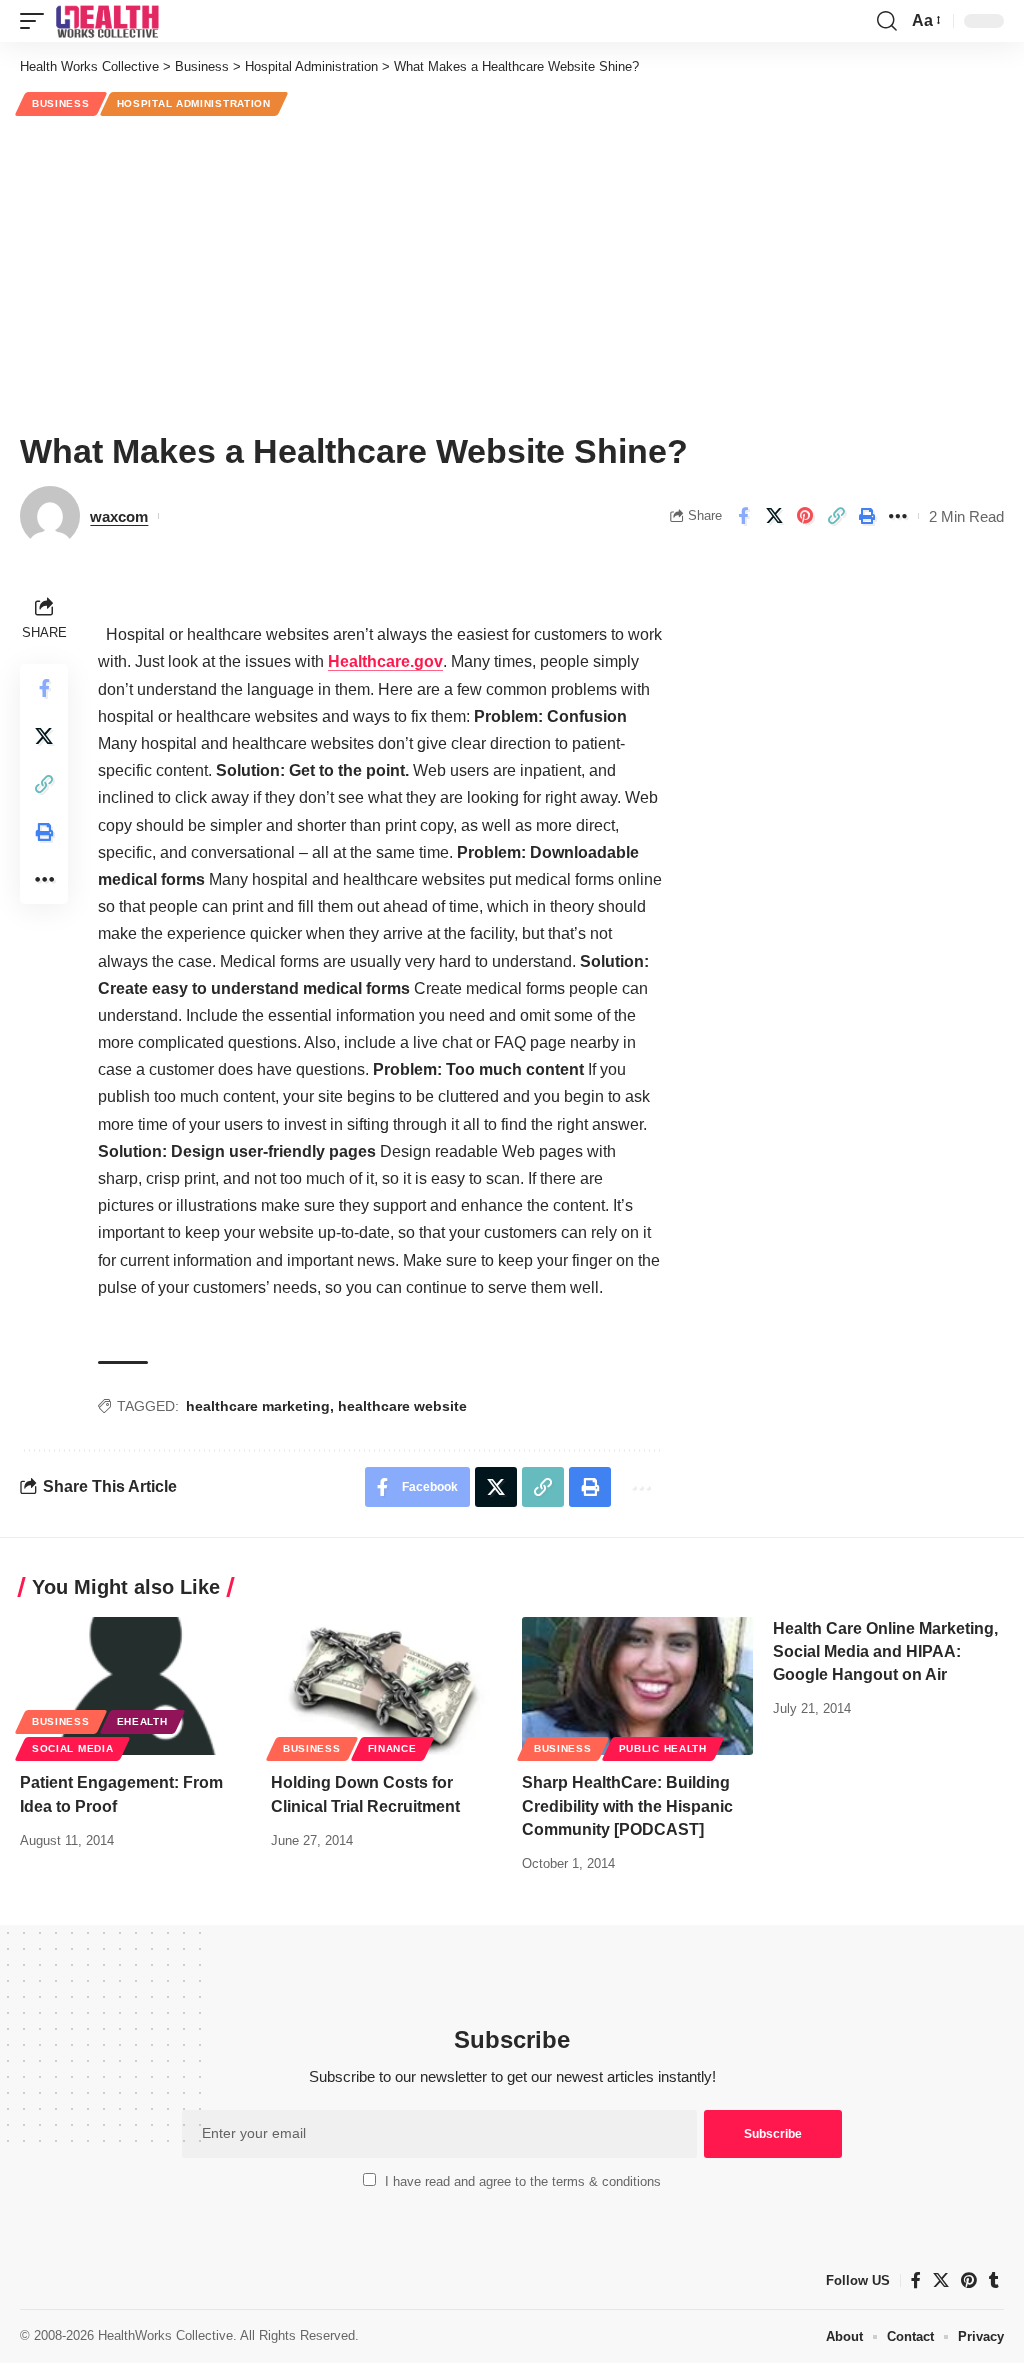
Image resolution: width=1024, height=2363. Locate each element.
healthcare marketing (258, 1406)
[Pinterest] (969, 2280)
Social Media (72, 1748)
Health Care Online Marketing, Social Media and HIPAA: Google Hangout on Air (885, 1651)
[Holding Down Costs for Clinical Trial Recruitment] (386, 1686)
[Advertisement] (512, 271)
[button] (37, 21)
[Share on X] (774, 516)
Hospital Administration (194, 103)
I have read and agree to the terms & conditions (523, 2181)
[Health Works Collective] (107, 21)
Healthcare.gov (385, 661)
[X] (941, 2280)
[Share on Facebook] (743, 516)
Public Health (663, 1748)
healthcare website (402, 1406)
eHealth (142, 1721)
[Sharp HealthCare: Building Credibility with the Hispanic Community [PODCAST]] (637, 1686)
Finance (392, 1748)
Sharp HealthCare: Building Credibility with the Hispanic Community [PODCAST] (627, 1805)
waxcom (119, 516)
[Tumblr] (994, 2280)
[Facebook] (916, 2280)
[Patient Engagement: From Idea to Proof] (135, 1686)
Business (61, 103)
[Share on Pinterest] (805, 516)
